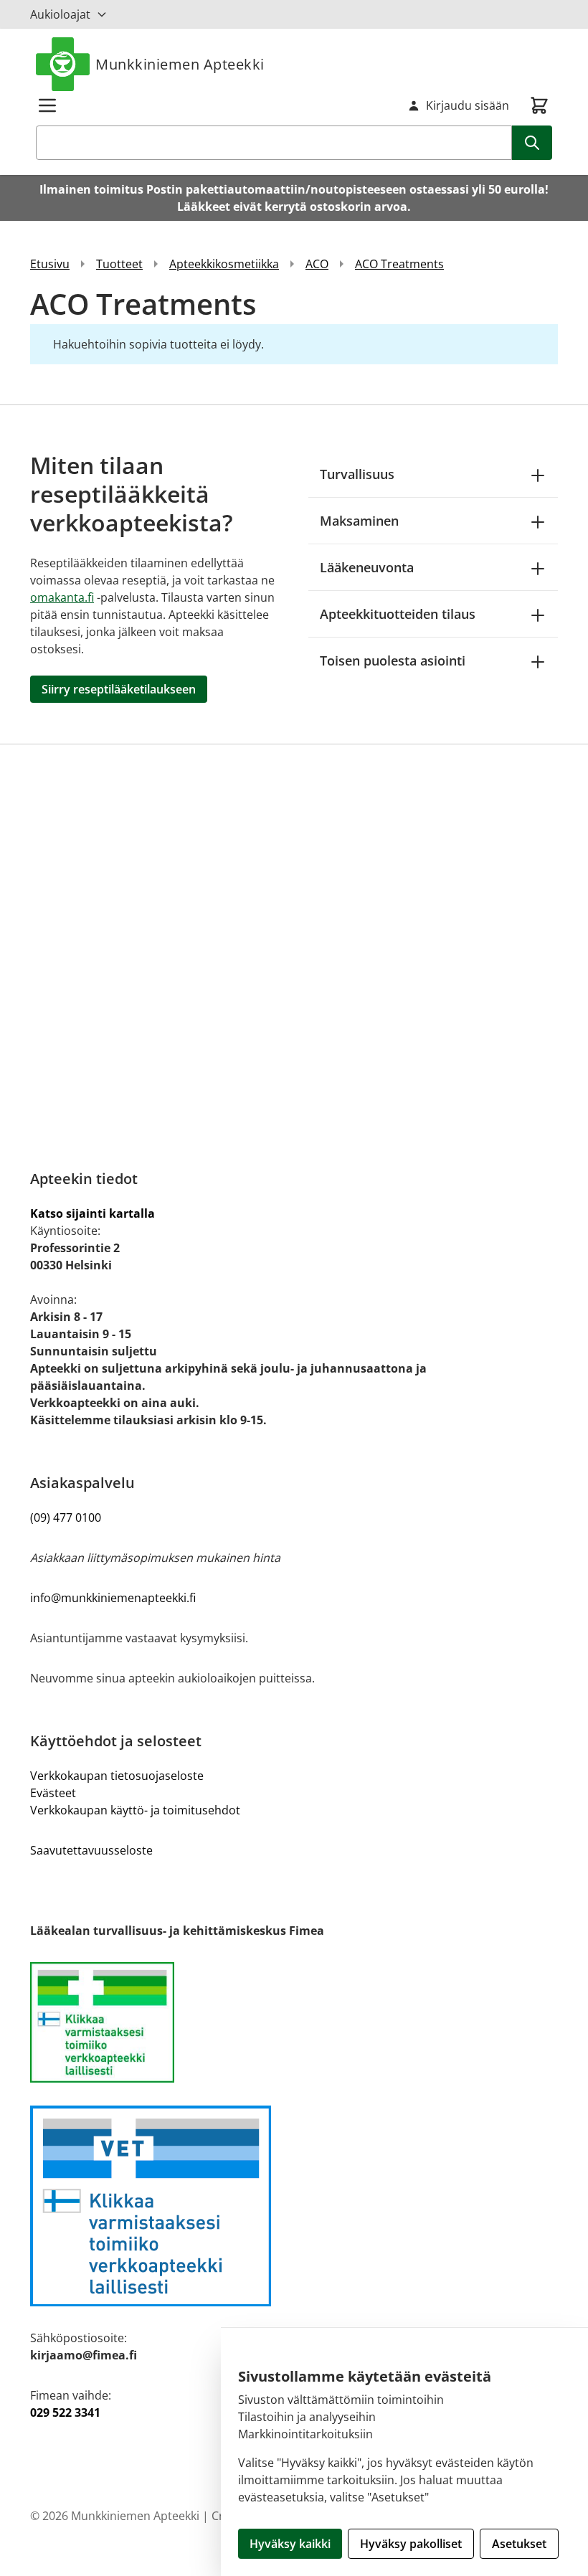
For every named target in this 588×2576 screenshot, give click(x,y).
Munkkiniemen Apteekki (180, 64)
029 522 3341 (65, 2412)
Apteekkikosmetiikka (224, 264)
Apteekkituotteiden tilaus (398, 614)
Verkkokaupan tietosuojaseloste (117, 1776)
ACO (317, 264)
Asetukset (519, 2544)
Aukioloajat (60, 14)
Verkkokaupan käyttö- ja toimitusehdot (135, 1810)
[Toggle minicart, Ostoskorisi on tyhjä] (539, 105)
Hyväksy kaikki (290, 2544)
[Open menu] (47, 105)
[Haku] (532, 143)
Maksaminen (359, 521)
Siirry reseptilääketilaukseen (119, 689)
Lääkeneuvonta (367, 567)
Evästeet (53, 1793)
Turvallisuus (357, 474)
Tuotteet (119, 264)
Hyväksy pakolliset (411, 2544)
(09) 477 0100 (66, 1517)
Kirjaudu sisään (468, 105)
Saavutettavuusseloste (91, 1850)
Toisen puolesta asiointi (393, 660)
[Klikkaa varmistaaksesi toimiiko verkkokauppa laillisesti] (294, 2022)
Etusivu (50, 264)
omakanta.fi (62, 597)
